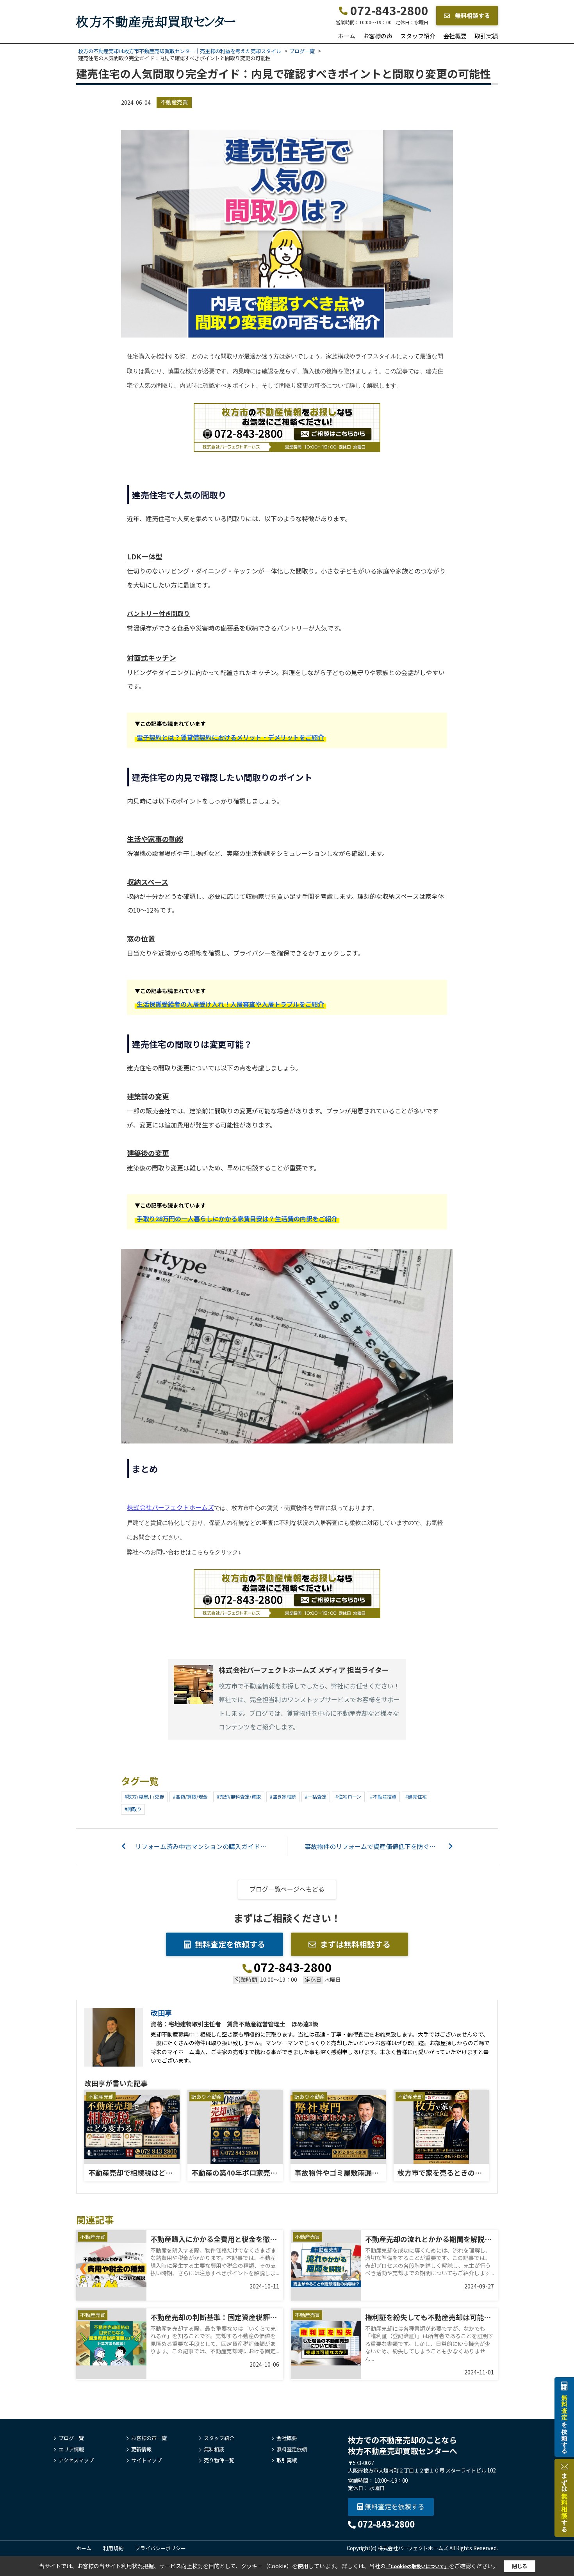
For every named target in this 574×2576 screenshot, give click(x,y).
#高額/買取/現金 (190, 1796)
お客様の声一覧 (149, 2438)
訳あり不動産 (207, 2096)
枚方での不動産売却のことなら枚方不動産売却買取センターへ (403, 2445)
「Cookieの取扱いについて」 (417, 2566)
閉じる (520, 2566)
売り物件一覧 (219, 2460)
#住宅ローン (348, 1796)
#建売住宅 (416, 1796)
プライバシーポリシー (160, 2548)
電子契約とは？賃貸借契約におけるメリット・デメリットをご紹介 (230, 737)
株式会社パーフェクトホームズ (170, 1507)
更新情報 (141, 2449)
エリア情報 (71, 2449)
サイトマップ (146, 2460)
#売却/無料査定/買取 (239, 1796)
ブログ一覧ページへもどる (287, 1889)
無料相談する (472, 15)
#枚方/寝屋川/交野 (144, 1796)
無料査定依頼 (292, 2449)
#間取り (133, 1809)
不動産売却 (101, 2096)
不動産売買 (174, 102)
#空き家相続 (283, 1796)
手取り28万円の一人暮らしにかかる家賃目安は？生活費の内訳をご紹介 (237, 1218)
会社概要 (455, 36)
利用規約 (113, 2548)
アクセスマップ (76, 2460)
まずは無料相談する (355, 1944)
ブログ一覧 (71, 2438)
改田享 (161, 2013)
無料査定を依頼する (230, 1944)
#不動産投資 (383, 1796)
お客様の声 (378, 36)
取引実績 (486, 36)
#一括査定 (316, 1796)
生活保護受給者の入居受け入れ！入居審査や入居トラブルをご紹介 (230, 1004)
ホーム (347, 36)
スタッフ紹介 (418, 36)
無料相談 (214, 2449)
